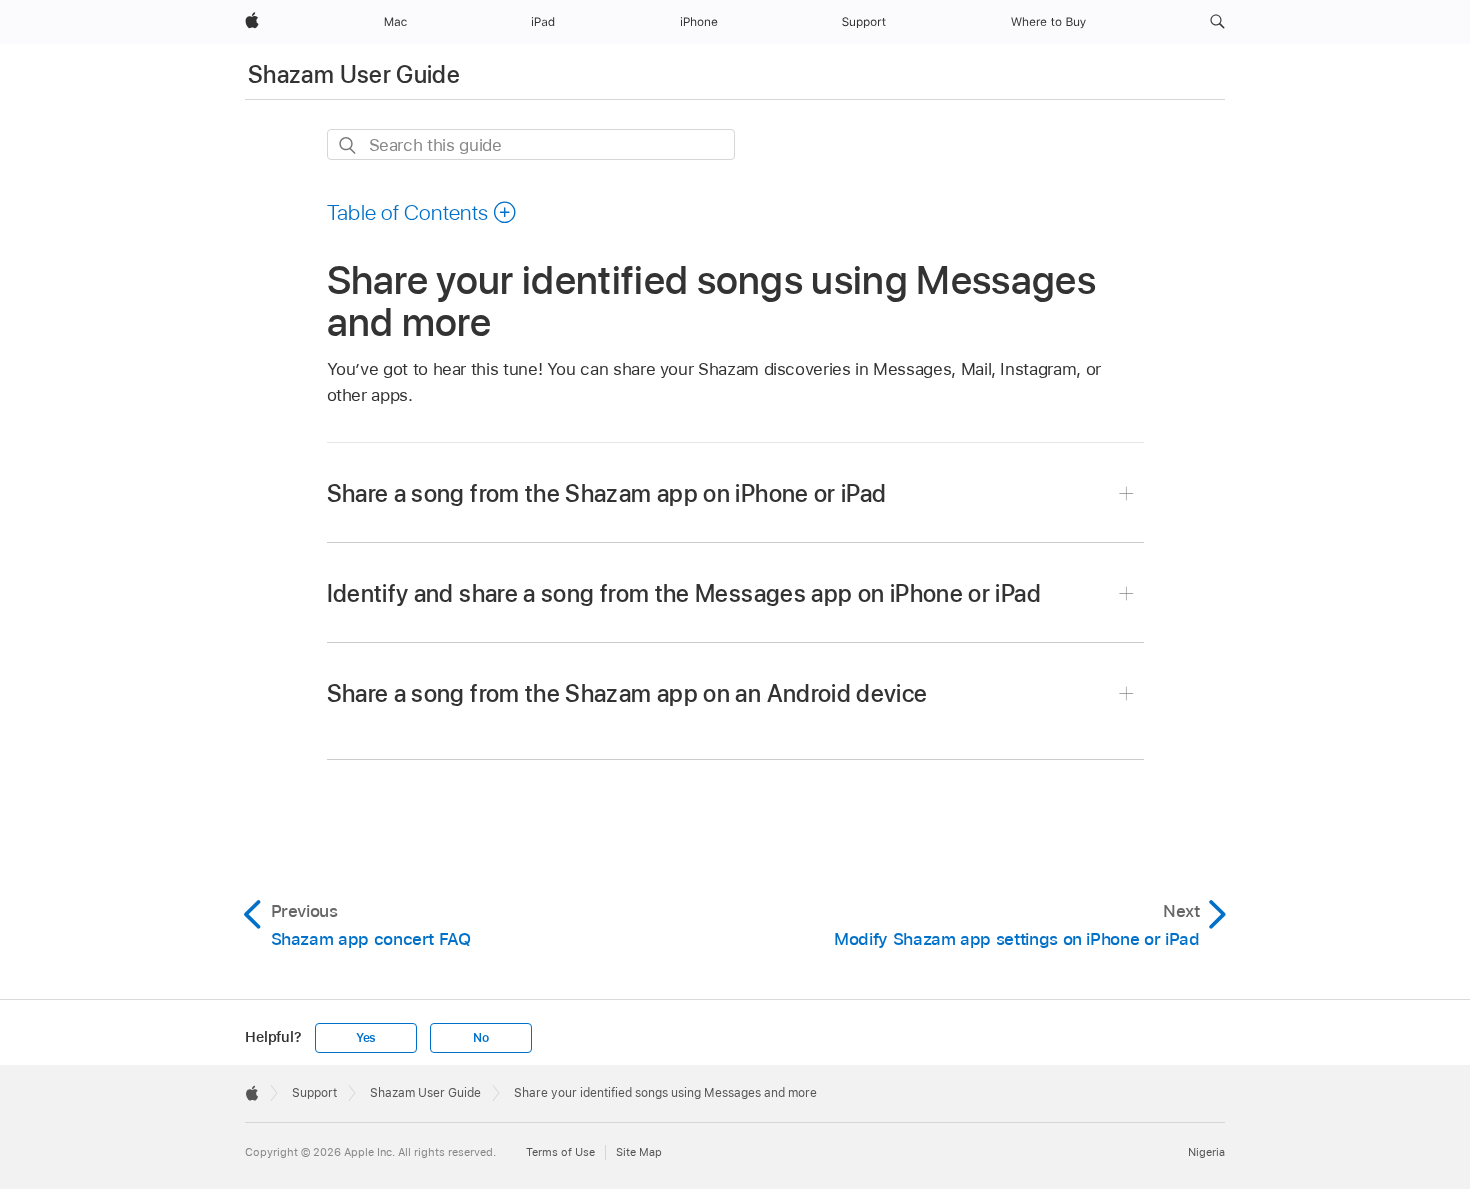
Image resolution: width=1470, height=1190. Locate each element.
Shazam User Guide (354, 74)
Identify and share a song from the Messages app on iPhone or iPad (684, 593)
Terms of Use (560, 1152)
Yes (366, 1038)
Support (314, 1093)
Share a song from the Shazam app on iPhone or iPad (607, 493)
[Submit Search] (348, 145)
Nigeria (1206, 1152)
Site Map (639, 1152)
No (481, 1038)
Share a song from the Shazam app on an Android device (627, 693)
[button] (1217, 22)
